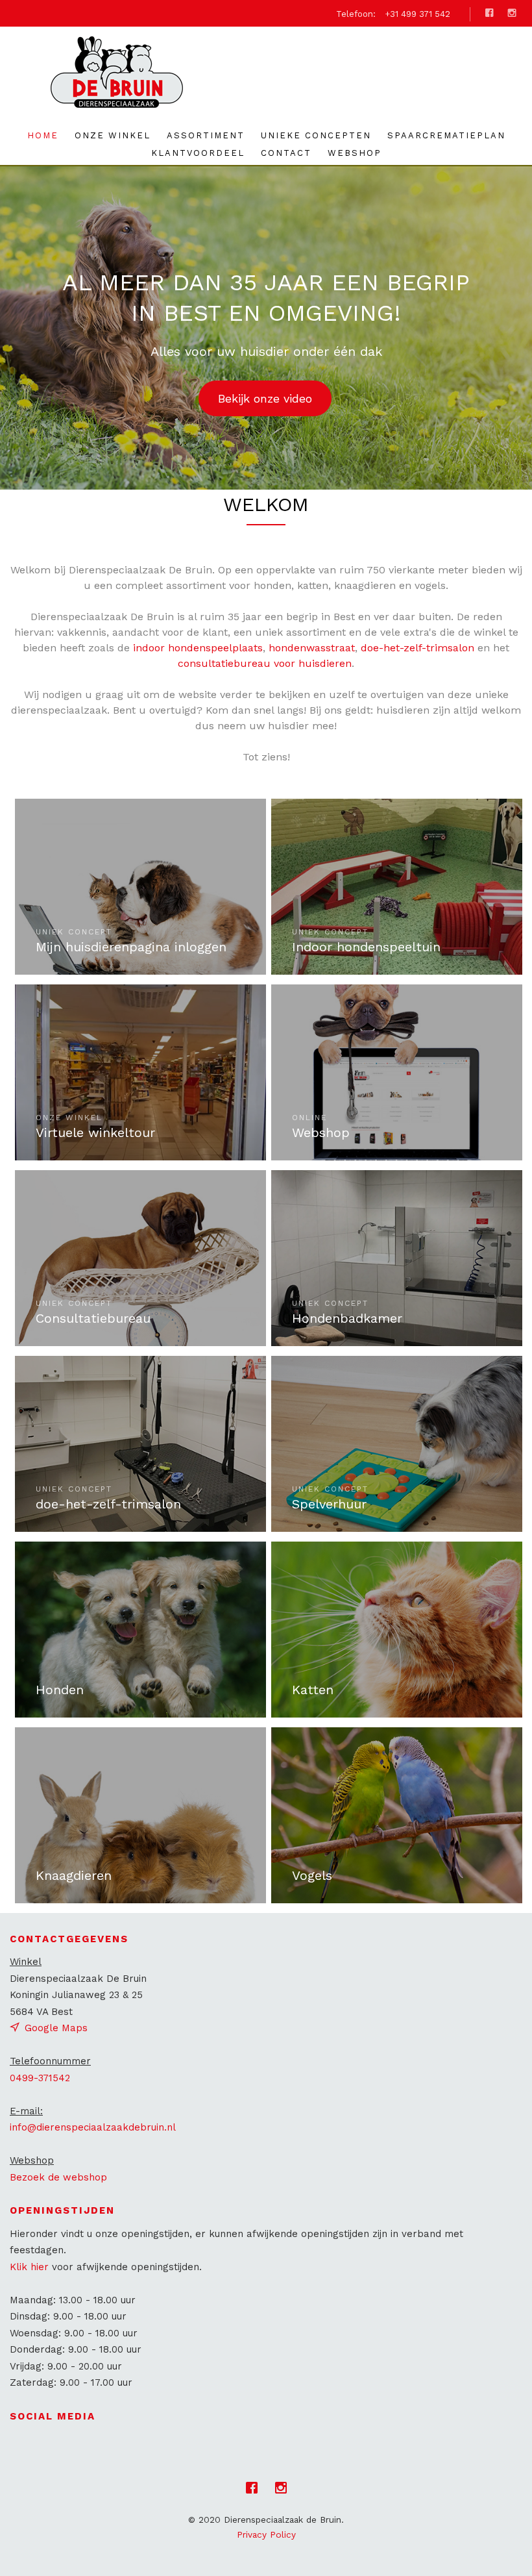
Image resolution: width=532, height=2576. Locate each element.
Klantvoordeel (198, 153)
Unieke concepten (316, 135)
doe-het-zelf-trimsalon (417, 648)
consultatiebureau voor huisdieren (265, 663)
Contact (286, 153)
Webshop (355, 153)
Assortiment (206, 135)
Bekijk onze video (265, 398)
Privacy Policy (266, 2534)
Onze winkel (113, 135)
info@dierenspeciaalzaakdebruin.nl (93, 2127)
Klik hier (29, 2267)
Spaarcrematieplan (446, 135)
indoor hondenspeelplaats (198, 648)
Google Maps (56, 2028)
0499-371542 (40, 2078)
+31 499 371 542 (417, 14)
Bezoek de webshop (58, 2177)
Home (43, 135)
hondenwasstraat (312, 648)
